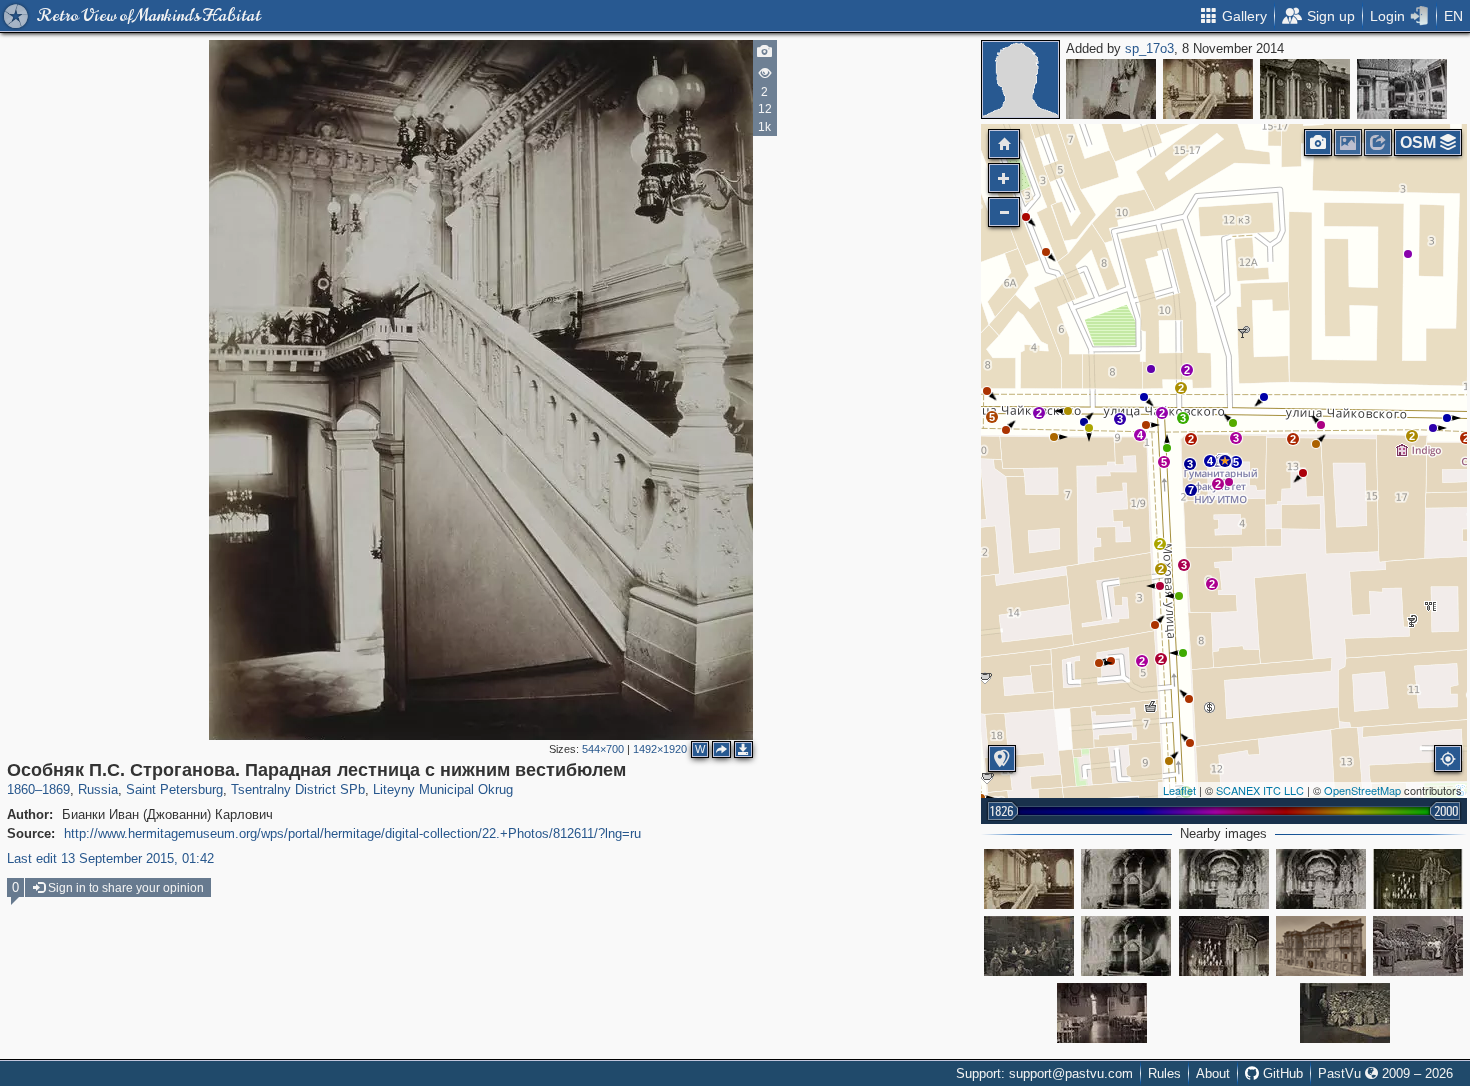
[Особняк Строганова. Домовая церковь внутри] (1126, 946)
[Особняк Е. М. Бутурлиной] (1321, 946)
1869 (56, 789)
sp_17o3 (1149, 48)
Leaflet (1179, 790)
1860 (21, 789)
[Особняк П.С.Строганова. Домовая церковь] (1126, 879)
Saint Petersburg (174, 789)
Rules (1164, 1073)
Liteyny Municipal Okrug (443, 789)
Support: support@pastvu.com (1044, 1073)
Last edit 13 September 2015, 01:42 (110, 858)
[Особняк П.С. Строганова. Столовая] (1418, 879)
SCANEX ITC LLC (1260, 790)
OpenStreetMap (1362, 790)
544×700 (603, 749)
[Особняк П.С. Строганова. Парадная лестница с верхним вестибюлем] (1208, 89)
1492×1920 (660, 749)
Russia (98, 789)
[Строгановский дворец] (1305, 89)
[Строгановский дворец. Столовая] (1402, 89)
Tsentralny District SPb (298, 789)
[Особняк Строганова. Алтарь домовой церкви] (1224, 879)
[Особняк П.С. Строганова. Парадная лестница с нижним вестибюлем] (1225, 461)
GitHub (1281, 1073)
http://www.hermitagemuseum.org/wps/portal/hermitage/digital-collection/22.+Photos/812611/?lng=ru (352, 833)
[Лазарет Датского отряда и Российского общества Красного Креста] (1029, 946)
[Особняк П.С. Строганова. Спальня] (1111, 89)
